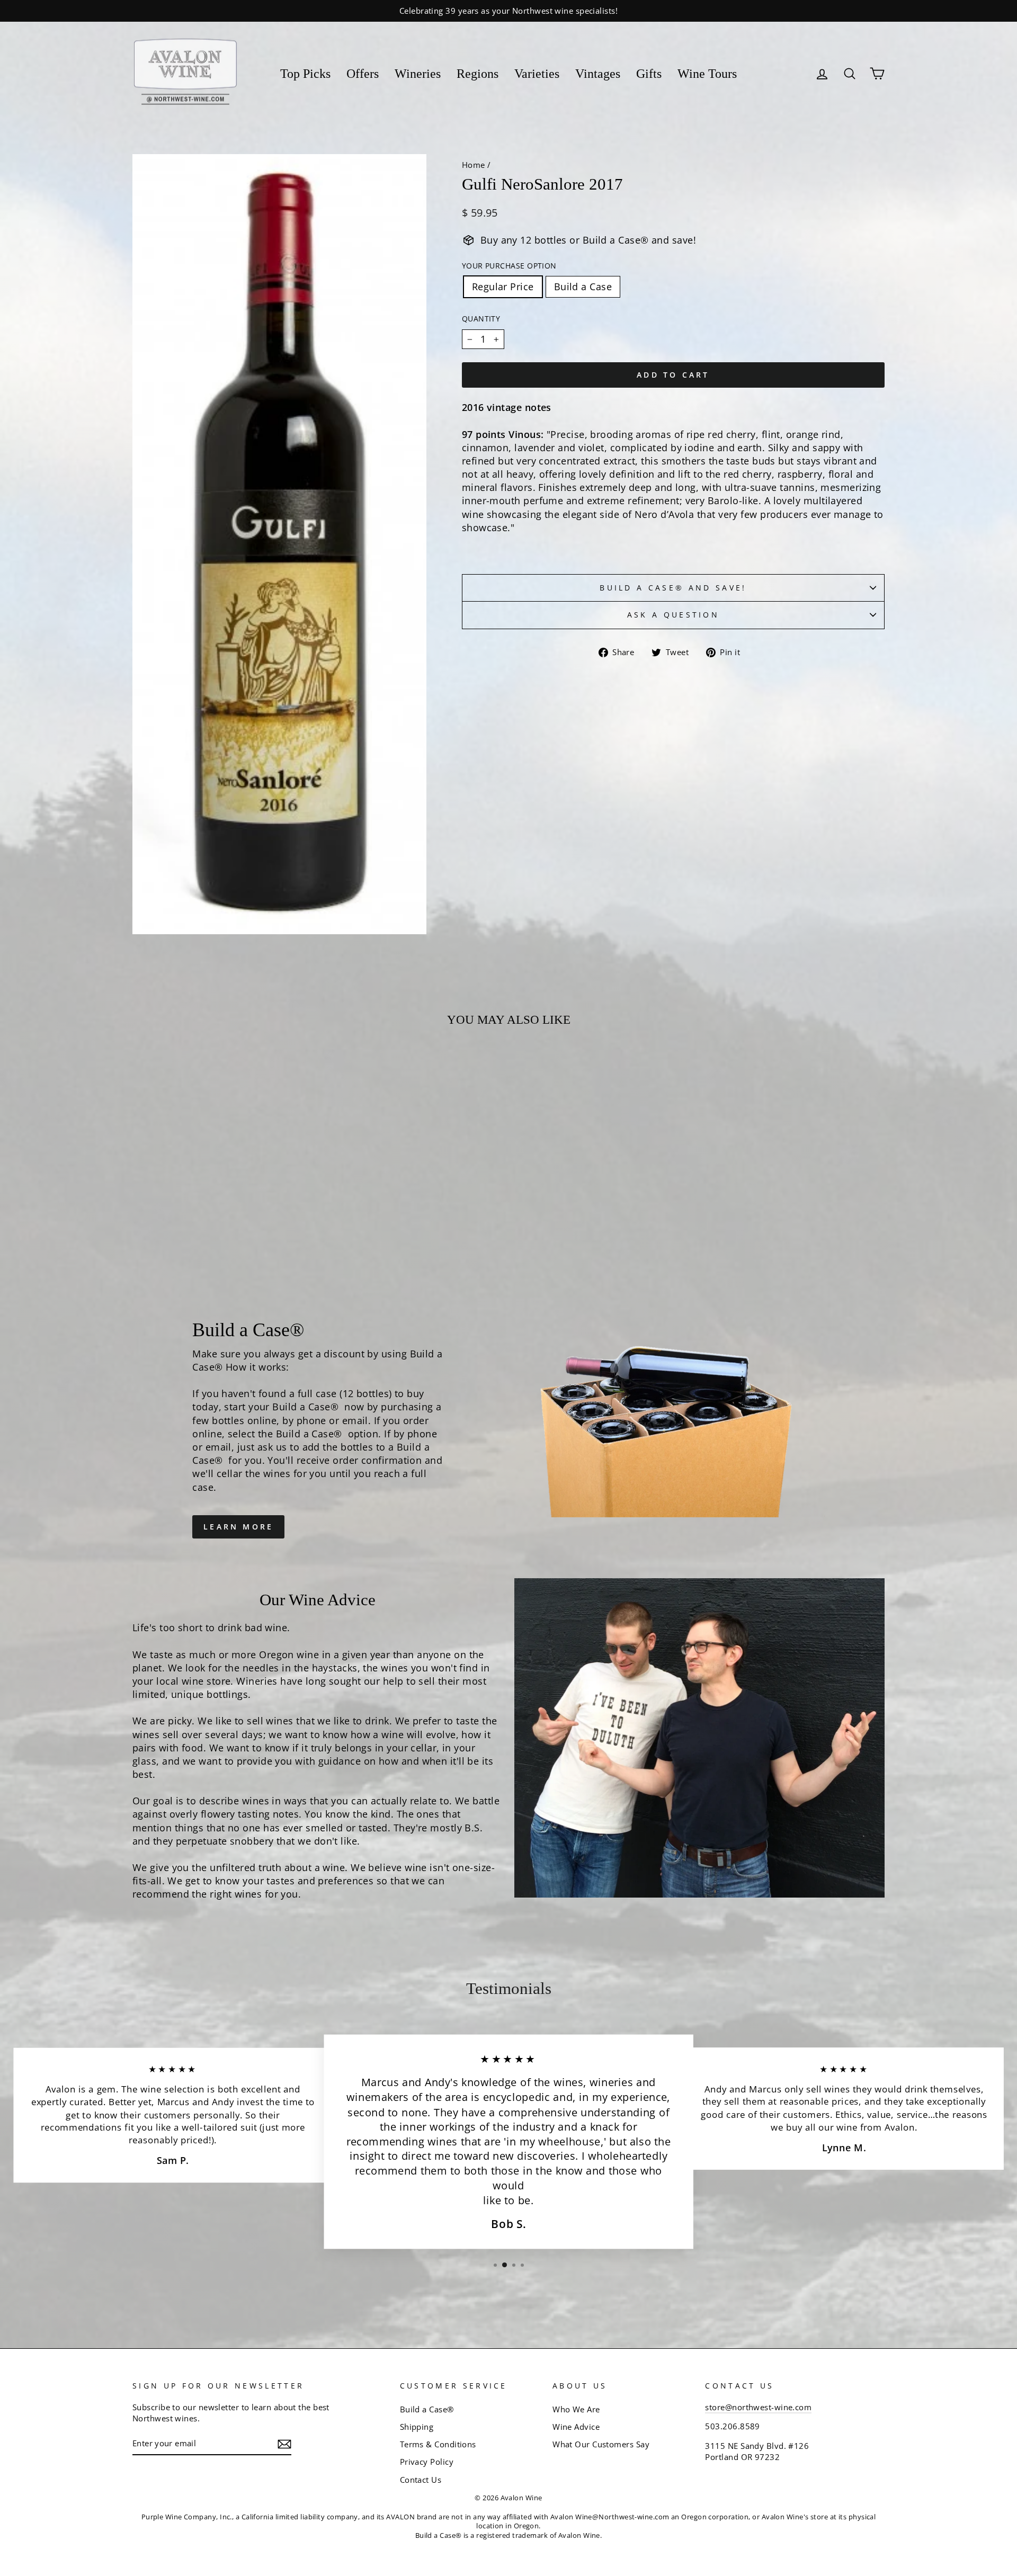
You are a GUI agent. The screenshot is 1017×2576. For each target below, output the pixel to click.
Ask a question (673, 615)
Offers (363, 74)
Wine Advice (576, 2427)
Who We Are (576, 2409)
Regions (478, 74)
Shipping (417, 2427)
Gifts (649, 74)
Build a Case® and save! (673, 588)
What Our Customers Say (601, 2444)
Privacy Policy (427, 2462)
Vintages (598, 74)
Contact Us (421, 2480)
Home (474, 165)
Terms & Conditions (438, 2444)
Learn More (238, 1527)
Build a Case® (427, 2409)
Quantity (481, 319)
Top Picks (305, 74)
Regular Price (503, 287)
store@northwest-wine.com (758, 2407)
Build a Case (583, 287)
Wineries (418, 74)
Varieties (537, 74)
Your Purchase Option (509, 266)
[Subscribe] (284, 2444)
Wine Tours (707, 74)
